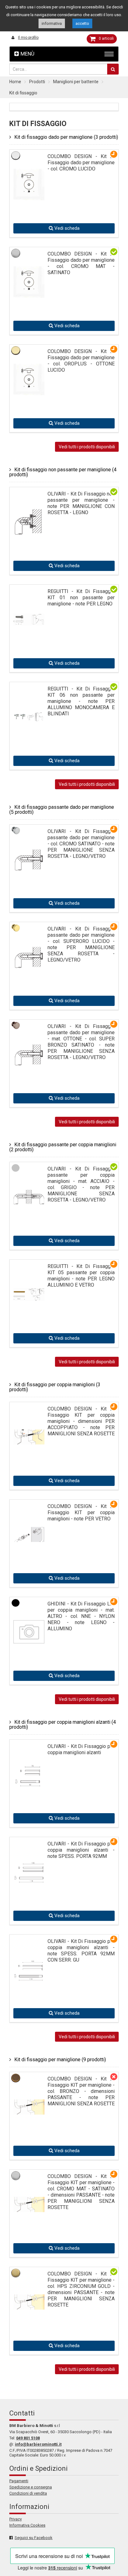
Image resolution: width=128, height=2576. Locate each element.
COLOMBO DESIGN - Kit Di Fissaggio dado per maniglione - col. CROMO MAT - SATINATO (81, 263)
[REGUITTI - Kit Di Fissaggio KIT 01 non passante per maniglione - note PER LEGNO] (29, 598)
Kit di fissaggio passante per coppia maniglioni (63, 1147)
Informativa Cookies (27, 2525)
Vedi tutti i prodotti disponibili (87, 447)
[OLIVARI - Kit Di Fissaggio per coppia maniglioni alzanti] (29, 1766)
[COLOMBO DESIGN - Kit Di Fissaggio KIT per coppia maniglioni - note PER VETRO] (29, 1517)
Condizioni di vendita (28, 2493)
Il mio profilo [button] (28, 38)
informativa (52, 23)
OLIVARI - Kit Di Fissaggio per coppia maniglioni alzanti (81, 1749)
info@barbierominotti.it (38, 2444)
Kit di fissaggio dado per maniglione (66, 137)
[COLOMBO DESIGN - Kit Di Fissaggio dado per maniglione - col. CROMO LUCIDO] (29, 183)
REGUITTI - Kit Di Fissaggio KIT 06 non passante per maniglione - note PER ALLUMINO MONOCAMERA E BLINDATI (81, 701)
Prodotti (37, 82)
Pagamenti (19, 2481)
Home (15, 82)
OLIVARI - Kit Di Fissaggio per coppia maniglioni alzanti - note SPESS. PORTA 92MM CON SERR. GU (81, 1951)
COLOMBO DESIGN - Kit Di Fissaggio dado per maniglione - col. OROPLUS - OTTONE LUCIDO (81, 361)
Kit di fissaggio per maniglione (60, 2060)
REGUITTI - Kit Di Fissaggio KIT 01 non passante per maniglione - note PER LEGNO (81, 598)
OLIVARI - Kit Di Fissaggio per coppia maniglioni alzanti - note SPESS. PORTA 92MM (81, 1850)
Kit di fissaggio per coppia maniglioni (55, 1387)
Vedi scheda (66, 228)
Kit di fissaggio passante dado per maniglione (62, 810)
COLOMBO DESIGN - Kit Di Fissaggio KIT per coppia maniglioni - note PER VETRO (81, 1512)
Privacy (16, 2519)
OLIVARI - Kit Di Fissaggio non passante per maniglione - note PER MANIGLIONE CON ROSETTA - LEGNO (81, 503)
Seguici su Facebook (34, 2538)
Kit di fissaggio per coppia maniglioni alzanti (63, 1725)
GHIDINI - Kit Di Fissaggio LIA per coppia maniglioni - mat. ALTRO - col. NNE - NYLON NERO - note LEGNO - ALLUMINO (81, 1616)
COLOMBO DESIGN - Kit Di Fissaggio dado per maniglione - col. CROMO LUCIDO (81, 163)
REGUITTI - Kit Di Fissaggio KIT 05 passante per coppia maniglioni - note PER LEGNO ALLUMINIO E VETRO (81, 1276)
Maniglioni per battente (76, 82)
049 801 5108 (28, 2438)
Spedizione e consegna (31, 2487)
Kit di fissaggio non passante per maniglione (63, 472)
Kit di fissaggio (23, 93)
